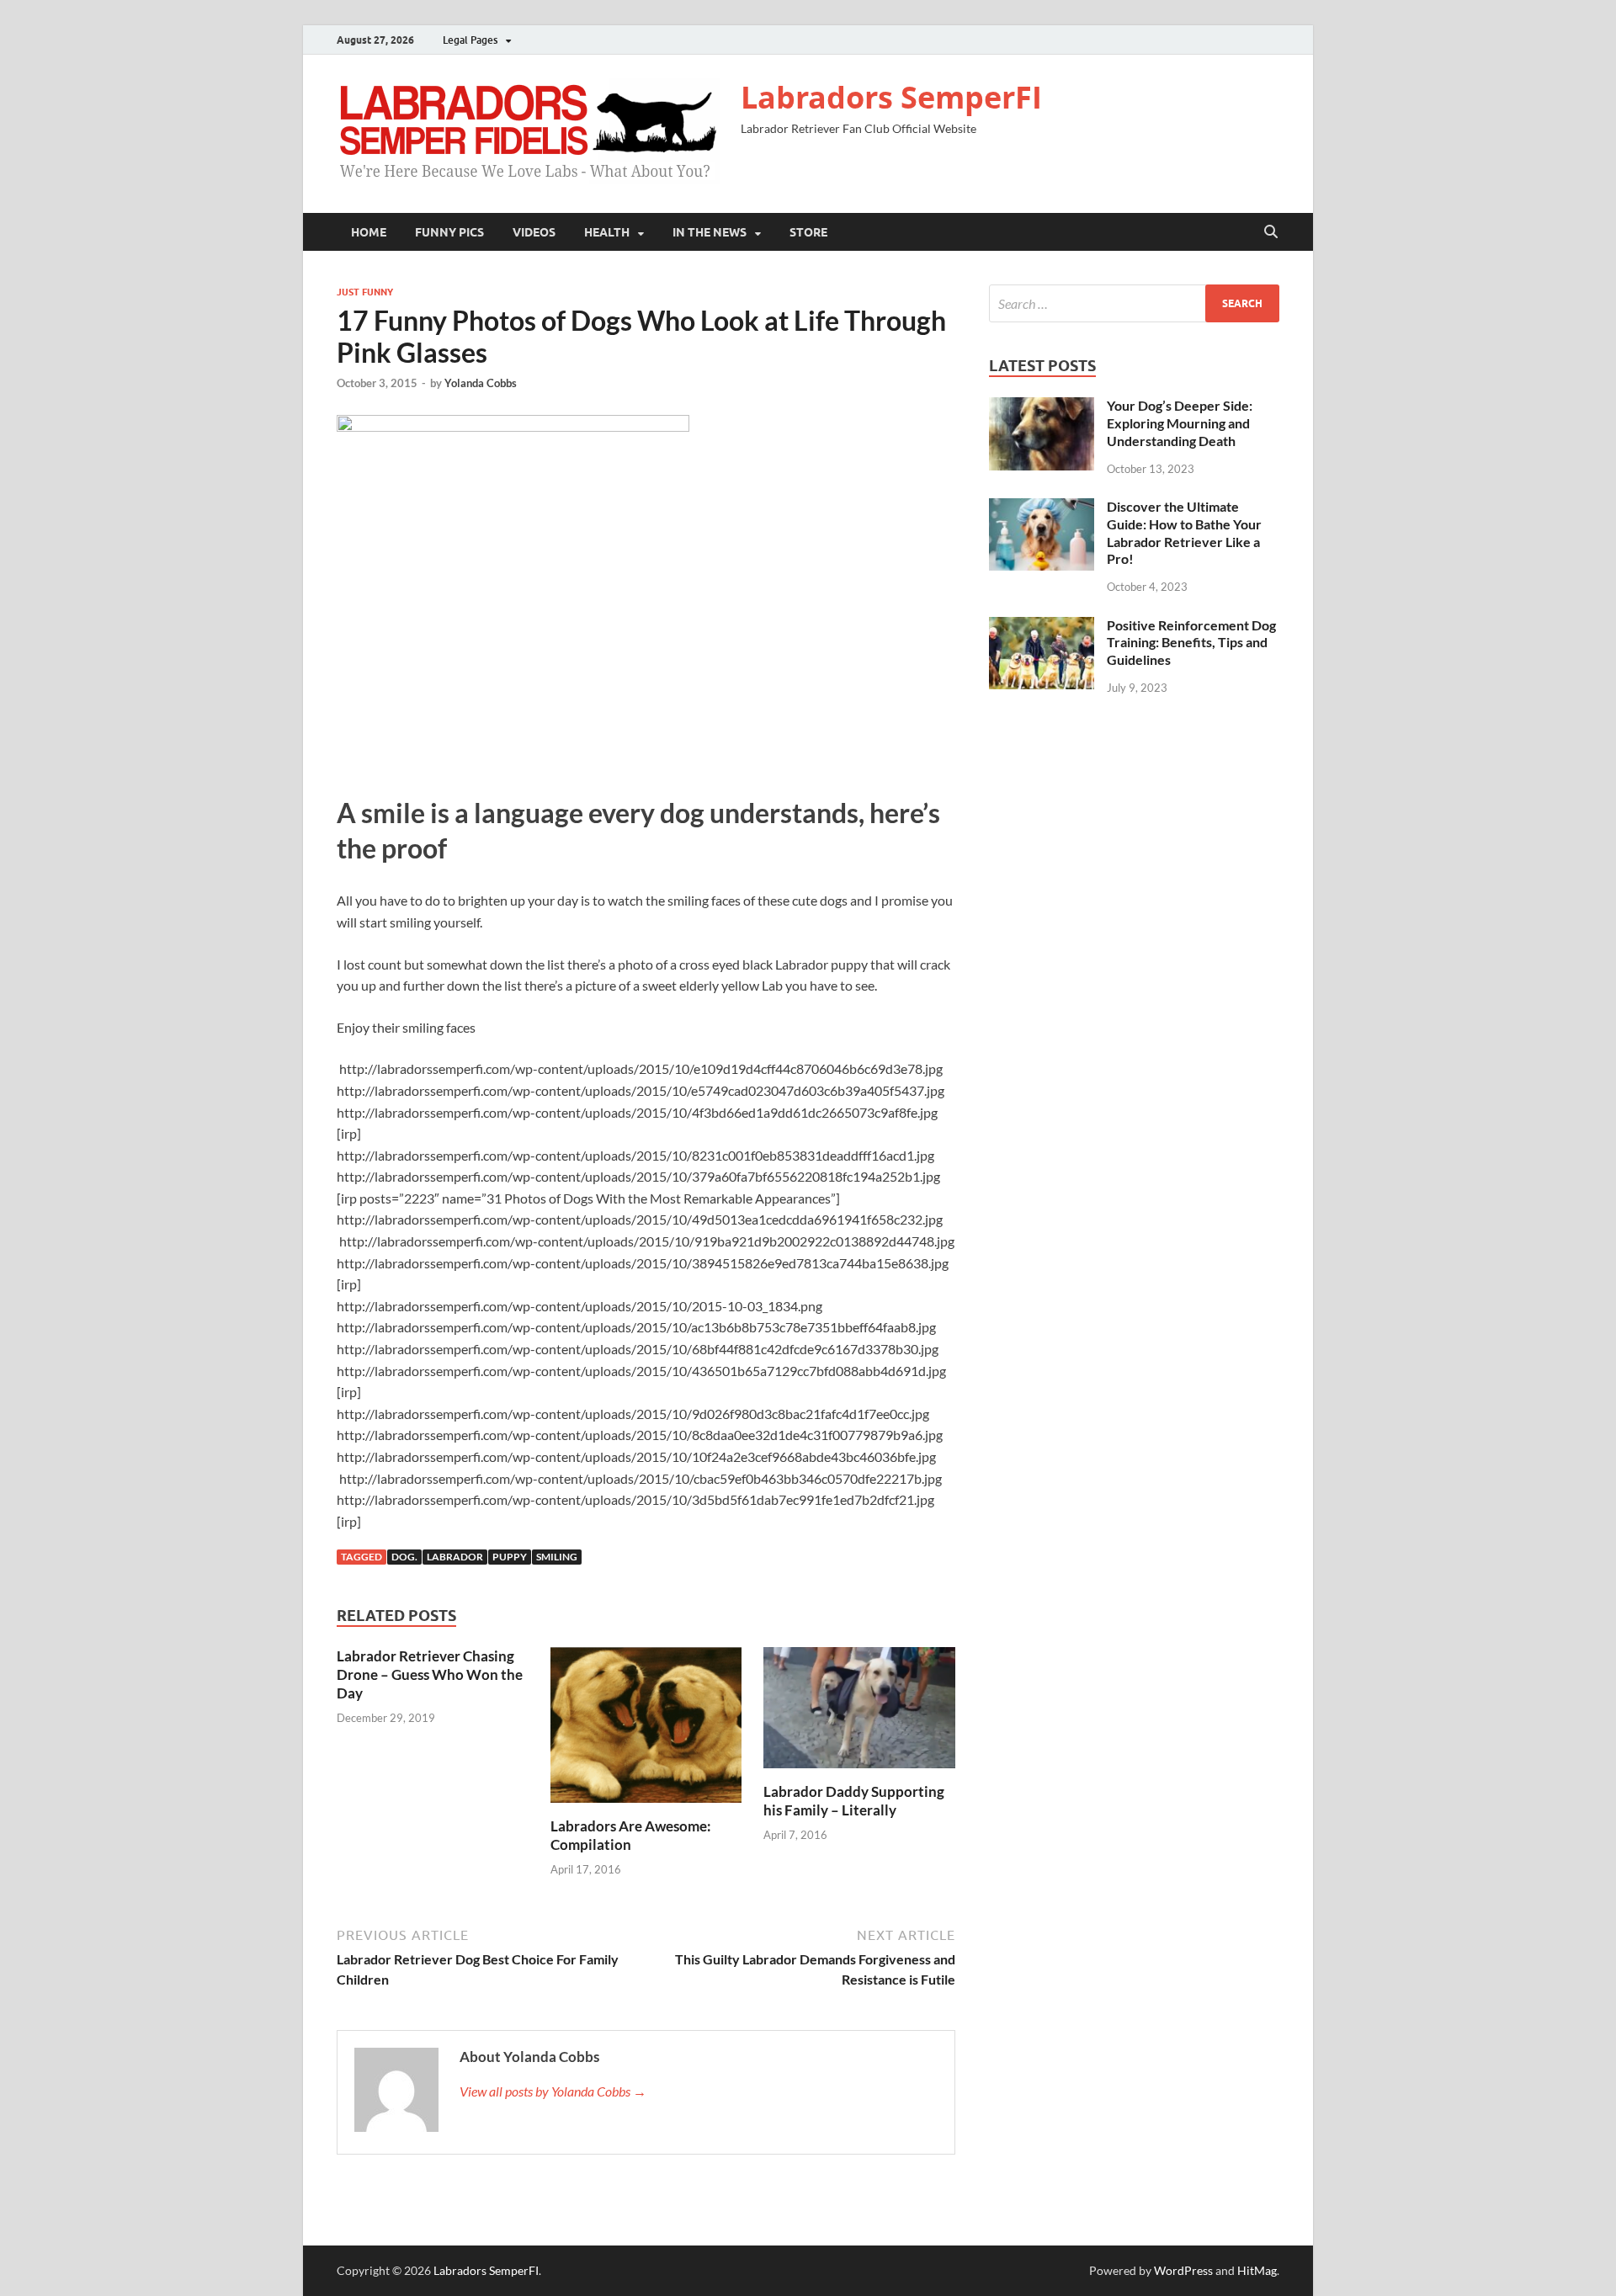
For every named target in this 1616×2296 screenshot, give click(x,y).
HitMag (1257, 2270)
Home (369, 232)
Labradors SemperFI (891, 97)
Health (607, 232)
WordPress (1183, 2270)
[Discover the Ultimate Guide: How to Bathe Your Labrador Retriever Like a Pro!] (1042, 508)
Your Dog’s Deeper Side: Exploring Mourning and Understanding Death (1180, 423)
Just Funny (365, 292)
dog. (404, 1557)
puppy (510, 1557)
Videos (534, 232)
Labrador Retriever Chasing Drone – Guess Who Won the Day (430, 1674)
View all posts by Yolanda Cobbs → (553, 2091)
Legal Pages (470, 40)
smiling (557, 1557)
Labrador (455, 1557)
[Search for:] (1134, 303)
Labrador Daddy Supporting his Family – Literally (854, 1801)
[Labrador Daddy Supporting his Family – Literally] (859, 1713)
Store (808, 232)
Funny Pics (449, 232)
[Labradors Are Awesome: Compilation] (646, 1730)
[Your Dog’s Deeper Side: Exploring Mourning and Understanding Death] (1042, 407)
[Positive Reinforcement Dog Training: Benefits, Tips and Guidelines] (1042, 627)
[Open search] (1271, 232)
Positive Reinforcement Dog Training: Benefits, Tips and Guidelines (1191, 643)
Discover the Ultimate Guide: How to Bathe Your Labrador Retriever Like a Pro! (1184, 532)
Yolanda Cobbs (481, 383)
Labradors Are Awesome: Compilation (631, 1835)
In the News (710, 232)
